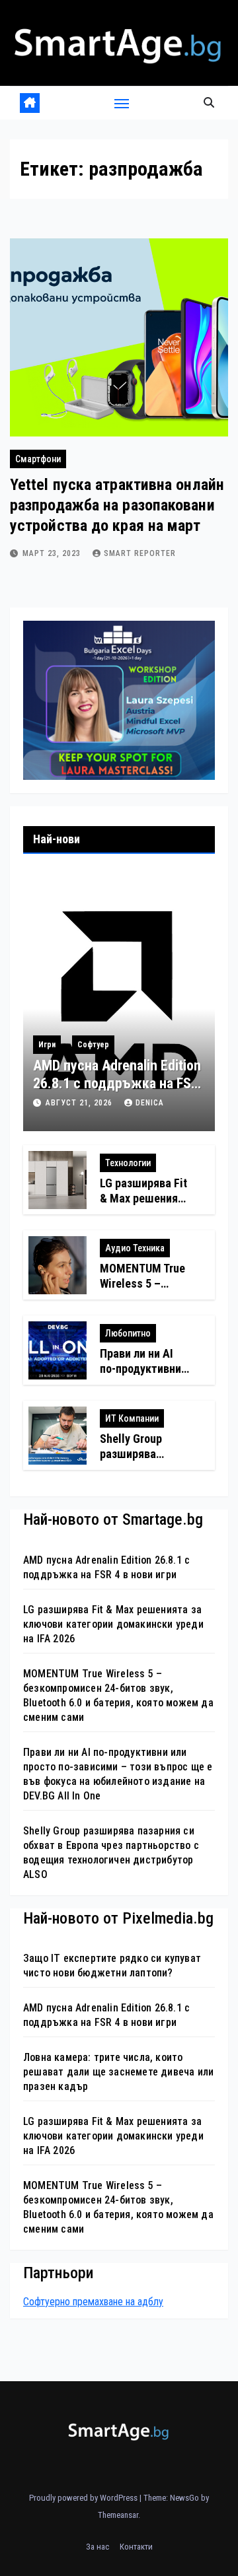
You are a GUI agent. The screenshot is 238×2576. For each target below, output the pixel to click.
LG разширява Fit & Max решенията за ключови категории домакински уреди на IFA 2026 (113, 1624)
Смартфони (38, 459)
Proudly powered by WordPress (84, 2498)
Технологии (128, 1163)
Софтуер (93, 1045)
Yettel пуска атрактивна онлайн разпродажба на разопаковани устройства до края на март (117, 505)
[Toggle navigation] (122, 103)
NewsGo (184, 2498)
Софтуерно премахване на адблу (93, 2302)
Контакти (136, 2547)
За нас (98, 2547)
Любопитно (128, 1333)
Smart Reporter (140, 553)
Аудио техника (135, 1248)
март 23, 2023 (53, 553)
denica (150, 1103)
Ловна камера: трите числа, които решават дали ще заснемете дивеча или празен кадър (118, 2072)
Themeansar (118, 2515)
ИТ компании (132, 1418)
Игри (47, 1045)
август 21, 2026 (80, 1103)
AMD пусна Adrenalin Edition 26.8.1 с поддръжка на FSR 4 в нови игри (117, 1083)
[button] (209, 103)
